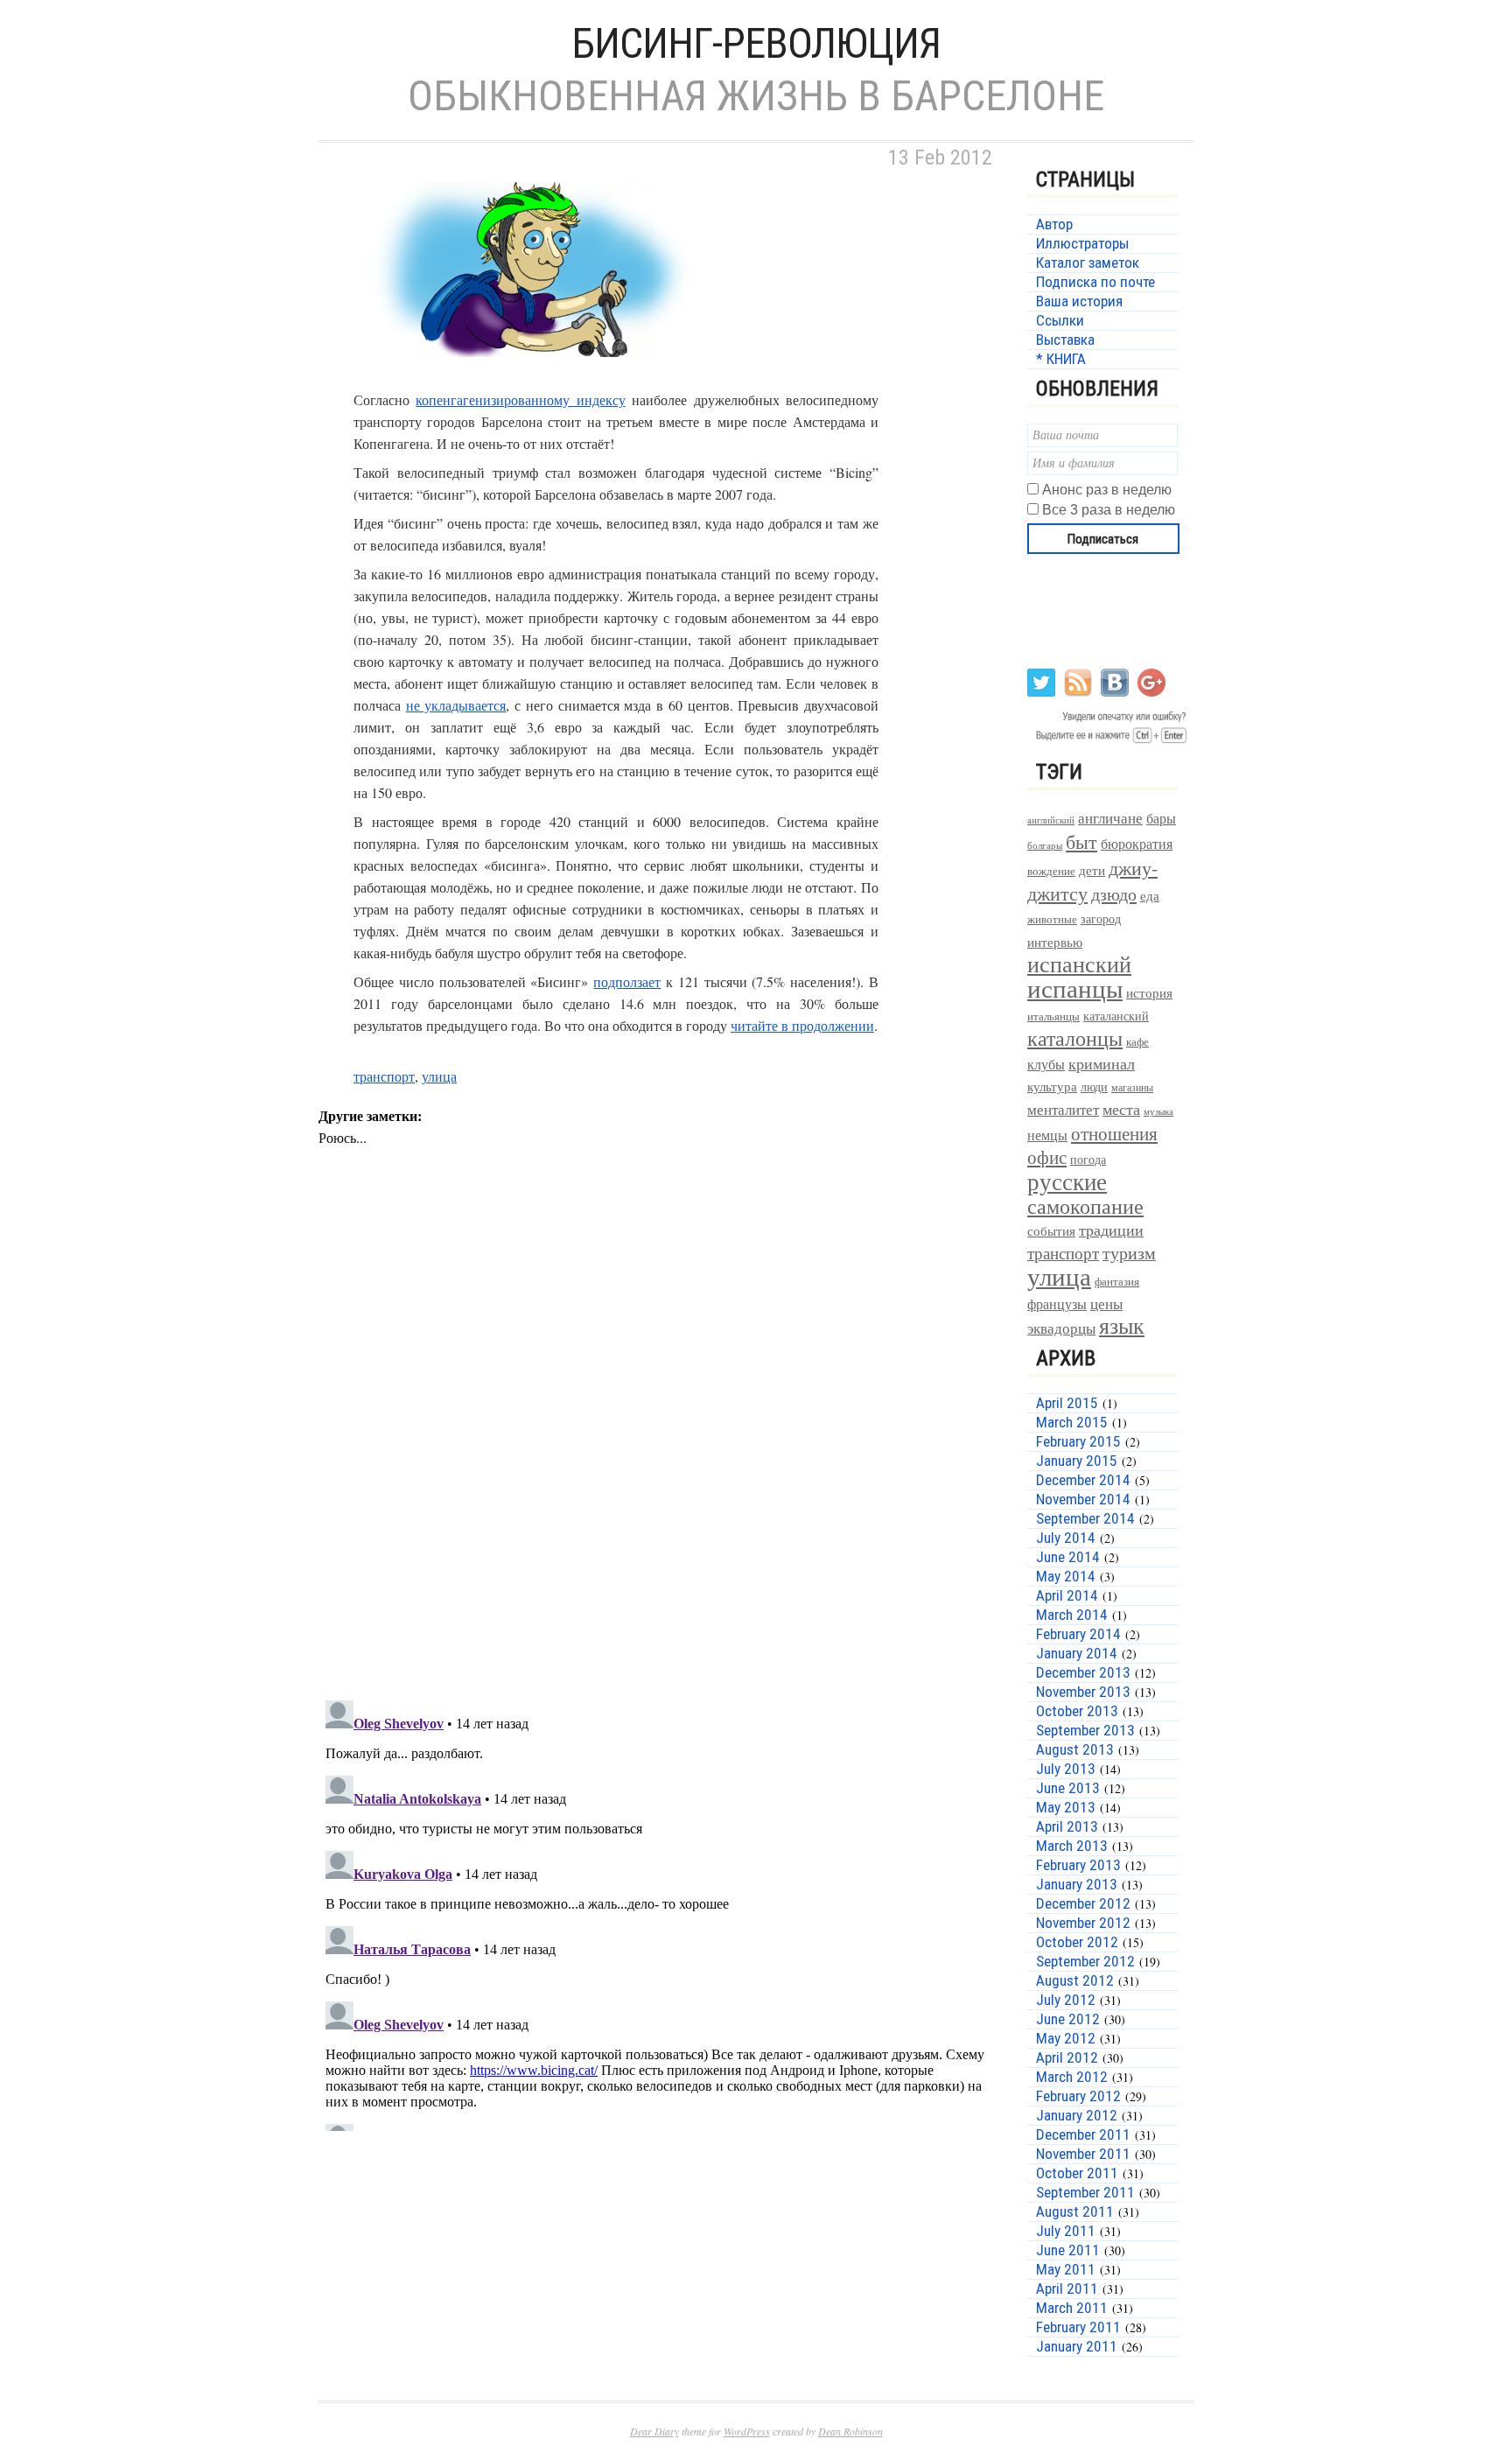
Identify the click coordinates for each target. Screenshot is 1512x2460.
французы (1057, 1304)
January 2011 (1077, 2346)
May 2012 (1066, 2038)
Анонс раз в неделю (1107, 490)
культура (1052, 1086)
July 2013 (1066, 1769)
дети (1092, 870)
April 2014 (1067, 1595)
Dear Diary (654, 2431)
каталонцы (1075, 1038)
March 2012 (1072, 2077)
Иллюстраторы (1082, 243)
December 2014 (1083, 1480)
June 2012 (1068, 2019)
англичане (1110, 818)
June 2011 (1068, 2250)
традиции (1111, 1230)
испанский (1079, 964)
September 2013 (1085, 1730)
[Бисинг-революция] (537, 378)
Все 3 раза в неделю (1109, 510)
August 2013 (1075, 1749)
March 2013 (1072, 1846)
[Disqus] (660, 1459)
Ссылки (1060, 320)
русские (1067, 1181)
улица (439, 1076)
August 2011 (1075, 2211)
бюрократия (1137, 843)
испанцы (1075, 988)
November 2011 (1083, 2154)
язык (1122, 1325)
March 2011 (1072, 2308)
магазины (1132, 1087)
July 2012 (1066, 2000)
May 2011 (1066, 2269)
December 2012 (1083, 1903)
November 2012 (1083, 1923)
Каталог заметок (1088, 263)
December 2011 (1083, 2134)
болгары (1045, 845)
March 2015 (1072, 1422)
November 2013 (1083, 1692)
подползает (627, 981)
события (1051, 1230)
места (1121, 1109)
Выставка (1065, 340)
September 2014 (1085, 1518)
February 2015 (1078, 1441)
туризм (1129, 1253)
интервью (1055, 942)
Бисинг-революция (756, 43)
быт (1081, 841)
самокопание (1085, 1206)
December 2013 (1083, 1672)
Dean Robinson (850, 2431)
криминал (1102, 1063)
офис (1047, 1157)
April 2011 (1067, 2288)
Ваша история (1079, 301)
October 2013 (1077, 1711)
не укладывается (456, 705)
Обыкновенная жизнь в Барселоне (756, 96)
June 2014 (1068, 1557)
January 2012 (1077, 2115)
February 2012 (1078, 2096)
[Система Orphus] (1108, 742)
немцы (1047, 1135)
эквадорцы (1061, 1328)
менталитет (1063, 1109)
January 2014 (1077, 1653)
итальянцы (1053, 1016)
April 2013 (1067, 1826)
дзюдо (1114, 894)
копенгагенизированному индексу (520, 399)
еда (1150, 895)
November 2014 (1083, 1499)
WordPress (747, 2431)
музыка (1158, 1111)
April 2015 (1067, 1403)
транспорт (384, 1076)
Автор (1054, 224)
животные (1052, 919)
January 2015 (1077, 1461)
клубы (1046, 1064)
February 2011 (1078, 2327)
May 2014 (1066, 1576)
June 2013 (1068, 1788)
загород (1101, 918)
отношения (1114, 1133)
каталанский (1116, 1016)
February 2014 (1078, 1634)
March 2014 (1072, 1615)
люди (1094, 1086)
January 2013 (1077, 1884)
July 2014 (1066, 1538)
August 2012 (1075, 1980)
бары (1161, 818)
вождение (1051, 871)
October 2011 (1077, 2173)
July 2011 (1066, 2231)
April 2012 (1067, 2057)
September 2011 (1085, 2192)
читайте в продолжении (802, 1025)
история (1149, 993)
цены (1106, 1304)
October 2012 (1077, 1942)
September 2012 (1085, 1961)
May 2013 (1066, 1807)
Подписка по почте (1095, 282)
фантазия (1117, 1282)
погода (1088, 1159)
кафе (1137, 1042)
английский (1051, 820)
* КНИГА (1061, 359)
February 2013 (1078, 1865)
